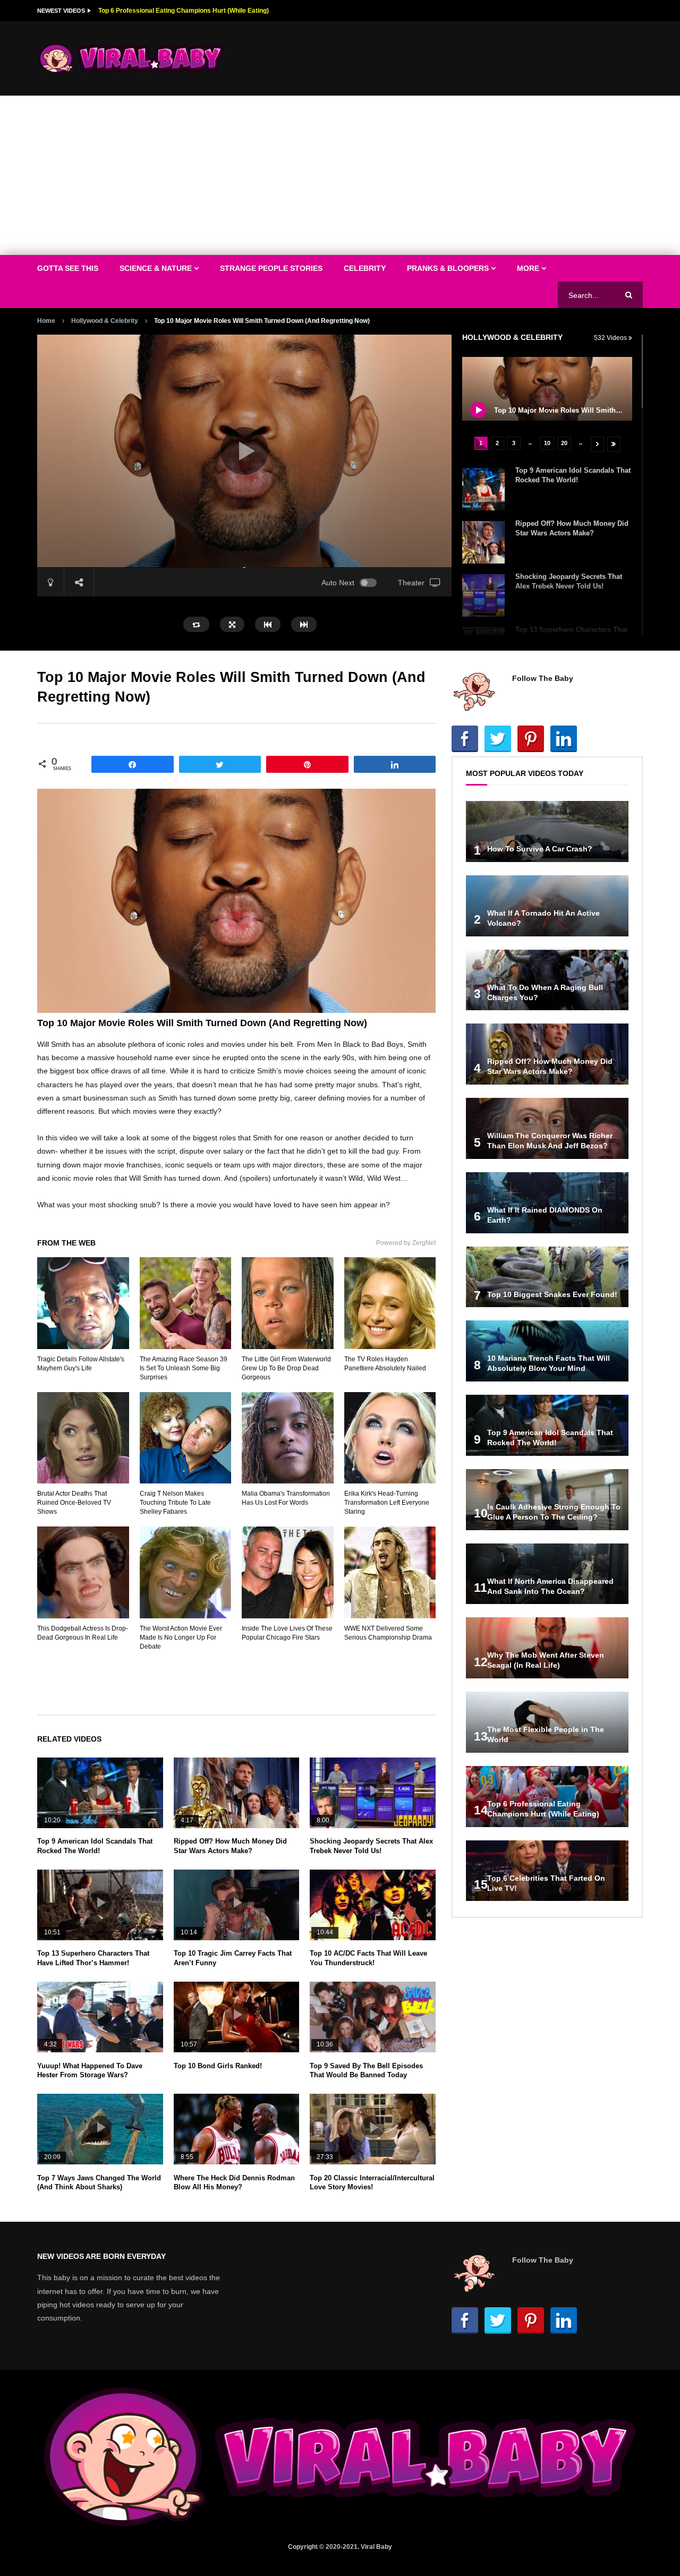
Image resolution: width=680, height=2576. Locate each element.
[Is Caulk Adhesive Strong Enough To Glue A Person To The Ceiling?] (547, 1500)
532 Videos (611, 338)
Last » (614, 444)
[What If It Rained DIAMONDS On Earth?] (547, 1203)
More (528, 268)
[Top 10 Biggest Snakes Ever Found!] (547, 1277)
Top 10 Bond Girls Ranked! (218, 2066)
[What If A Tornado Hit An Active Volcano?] (547, 906)
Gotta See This (68, 268)
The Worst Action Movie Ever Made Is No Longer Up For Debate (181, 1637)
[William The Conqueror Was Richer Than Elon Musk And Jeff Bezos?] (547, 1128)
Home (46, 321)
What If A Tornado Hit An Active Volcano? (160, 11)
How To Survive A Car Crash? (540, 849)
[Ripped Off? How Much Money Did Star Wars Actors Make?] (483, 542)
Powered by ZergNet (406, 1243)
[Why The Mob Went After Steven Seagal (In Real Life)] (547, 1648)
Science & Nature (156, 268)
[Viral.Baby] (132, 58)
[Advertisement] (340, 175)
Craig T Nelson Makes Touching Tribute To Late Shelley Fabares (175, 1503)
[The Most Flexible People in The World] (547, 1722)
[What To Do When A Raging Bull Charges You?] (547, 980)
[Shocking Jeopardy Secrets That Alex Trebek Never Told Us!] (483, 595)
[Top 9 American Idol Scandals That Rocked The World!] (483, 489)
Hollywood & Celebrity (105, 321)
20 (564, 443)
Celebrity (365, 268)
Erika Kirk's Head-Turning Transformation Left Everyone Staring (387, 1503)
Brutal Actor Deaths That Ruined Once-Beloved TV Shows (74, 1503)
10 (547, 443)
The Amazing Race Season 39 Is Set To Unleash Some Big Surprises (184, 1368)
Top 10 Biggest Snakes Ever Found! (552, 1294)
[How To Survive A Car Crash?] (547, 831)
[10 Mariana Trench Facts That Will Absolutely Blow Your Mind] (547, 1351)
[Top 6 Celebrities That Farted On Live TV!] (547, 1871)
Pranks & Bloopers (448, 268)
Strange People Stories (271, 268)
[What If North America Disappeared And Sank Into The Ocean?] (547, 1574)
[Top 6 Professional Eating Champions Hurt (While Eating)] (547, 1797)
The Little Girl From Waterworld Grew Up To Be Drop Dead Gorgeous (286, 1368)
